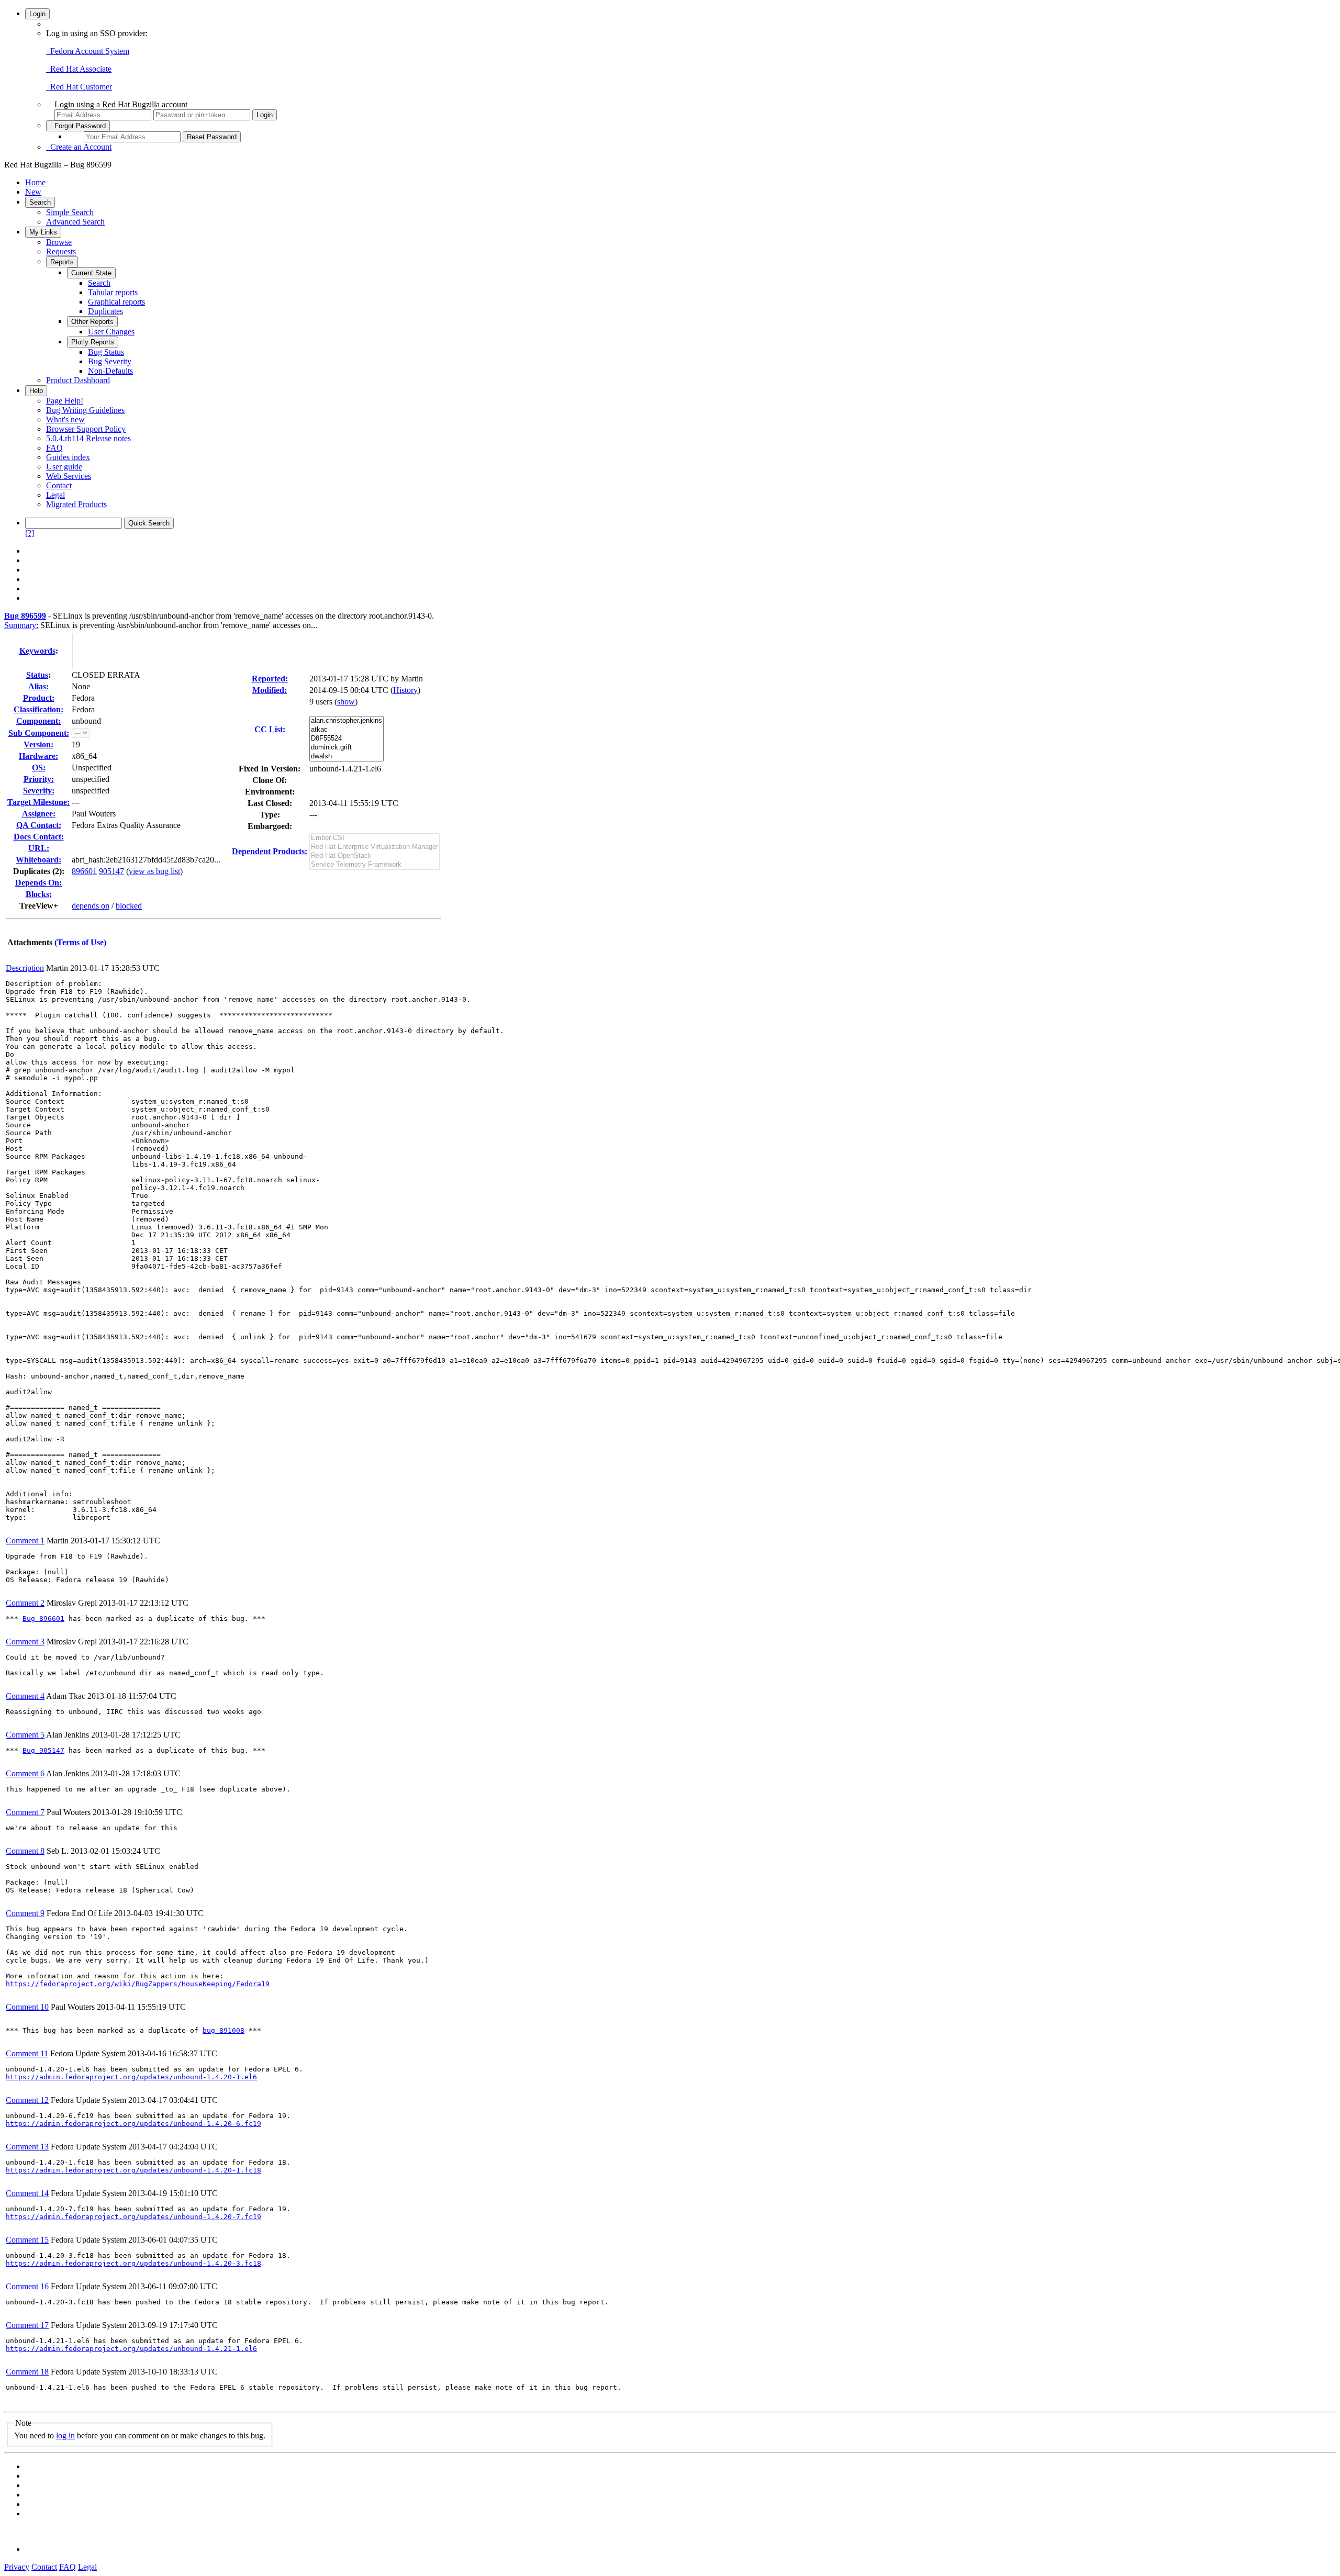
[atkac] (347, 730)
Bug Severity (110, 361)
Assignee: (39, 814)
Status (37, 675)
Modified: (270, 690)
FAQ (54, 448)
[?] (30, 533)
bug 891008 (224, 2030)
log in (65, 2435)
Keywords (37, 651)
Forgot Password (78, 126)
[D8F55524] (347, 739)
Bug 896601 (43, 1619)
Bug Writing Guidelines (85, 410)
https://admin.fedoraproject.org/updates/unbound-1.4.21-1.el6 (131, 2349)
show (346, 702)
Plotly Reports (93, 342)
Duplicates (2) (37, 871)
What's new (65, 419)
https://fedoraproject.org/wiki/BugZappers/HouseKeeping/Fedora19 (138, 1984)
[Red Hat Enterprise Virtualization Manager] (375, 847)
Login (37, 14)
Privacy (17, 2567)
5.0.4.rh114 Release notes (88, 438)
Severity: (39, 791)
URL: (39, 848)
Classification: (38, 709)
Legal (55, 495)
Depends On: (38, 883)
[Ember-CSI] (375, 838)
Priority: (39, 779)
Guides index (68, 457)
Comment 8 (25, 1851)
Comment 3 (25, 1642)
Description (25, 968)
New (33, 192)
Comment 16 (27, 2286)
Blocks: (39, 894)
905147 (111, 871)
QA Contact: (39, 825)
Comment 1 (25, 1541)
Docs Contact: (39, 837)
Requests (61, 251)
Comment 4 (25, 1696)
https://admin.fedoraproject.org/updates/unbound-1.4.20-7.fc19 (133, 2217)
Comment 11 (27, 2053)
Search (40, 202)
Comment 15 (27, 2240)
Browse (59, 242)
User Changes (111, 332)
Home (35, 182)
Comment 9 (25, 1913)
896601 (84, 871)
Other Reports (92, 322)
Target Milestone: (38, 802)
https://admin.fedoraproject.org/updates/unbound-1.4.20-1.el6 (131, 2077)
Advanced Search (75, 222)
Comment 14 (27, 2193)
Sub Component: (39, 733)
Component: (38, 721)
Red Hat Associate (79, 69)
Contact (59, 485)
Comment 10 (27, 2007)
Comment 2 (25, 1603)
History (405, 690)
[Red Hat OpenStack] (375, 856)
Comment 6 (25, 1773)
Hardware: (38, 756)
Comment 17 (27, 2325)
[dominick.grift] (347, 748)
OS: (39, 768)
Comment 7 (25, 1812)
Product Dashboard (78, 380)
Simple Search (70, 212)
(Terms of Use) (80, 942)
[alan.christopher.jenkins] (347, 721)
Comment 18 (27, 2372)
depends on (91, 906)
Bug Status (106, 352)
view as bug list (154, 871)
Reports (62, 262)
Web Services (69, 476)
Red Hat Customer (79, 87)
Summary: (21, 625)
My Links (43, 232)
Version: (38, 744)
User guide (64, 467)
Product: (39, 698)
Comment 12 (27, 2100)
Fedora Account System (88, 51)
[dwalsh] (347, 757)
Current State (91, 273)
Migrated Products (76, 504)
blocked (129, 906)
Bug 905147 (43, 1750)
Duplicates (105, 311)
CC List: (270, 729)
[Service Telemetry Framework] (375, 865)
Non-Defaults (110, 371)
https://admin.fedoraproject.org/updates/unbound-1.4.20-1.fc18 (133, 2170)
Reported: (270, 679)
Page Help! (65, 401)
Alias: (38, 686)
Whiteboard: (38, 860)
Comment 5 (25, 1735)
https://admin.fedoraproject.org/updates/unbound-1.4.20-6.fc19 (133, 2124)
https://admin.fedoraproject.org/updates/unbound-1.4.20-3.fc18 (133, 2263)
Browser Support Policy (86, 429)
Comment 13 (27, 2147)
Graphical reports (116, 302)
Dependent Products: (270, 851)
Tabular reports (113, 292)
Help (36, 391)
